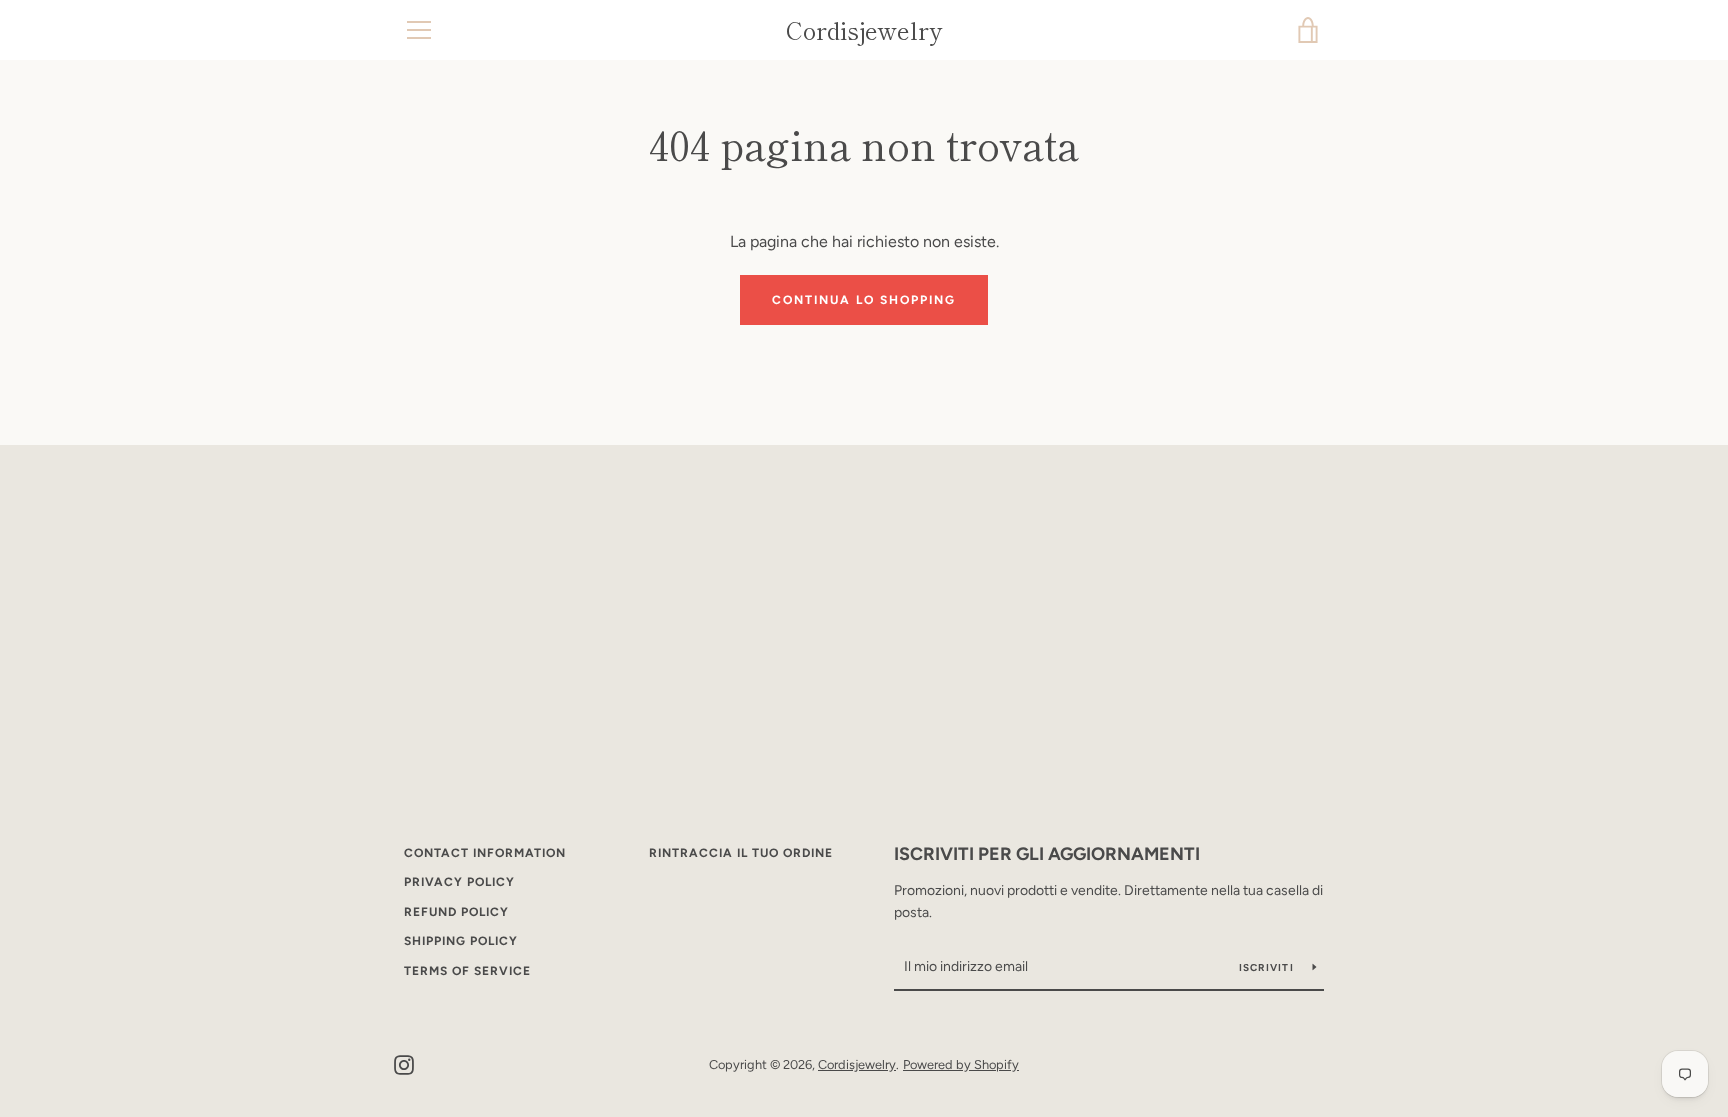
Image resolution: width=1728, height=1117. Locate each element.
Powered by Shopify (961, 1064)
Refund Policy (456, 912)
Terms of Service (467, 971)
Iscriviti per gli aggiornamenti (1047, 854)
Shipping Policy (461, 941)
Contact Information (485, 853)
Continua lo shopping (864, 300)
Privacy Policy (459, 882)
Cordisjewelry (864, 30)
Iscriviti (1268, 967)
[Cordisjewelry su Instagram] (404, 1063)
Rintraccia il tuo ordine (741, 853)
